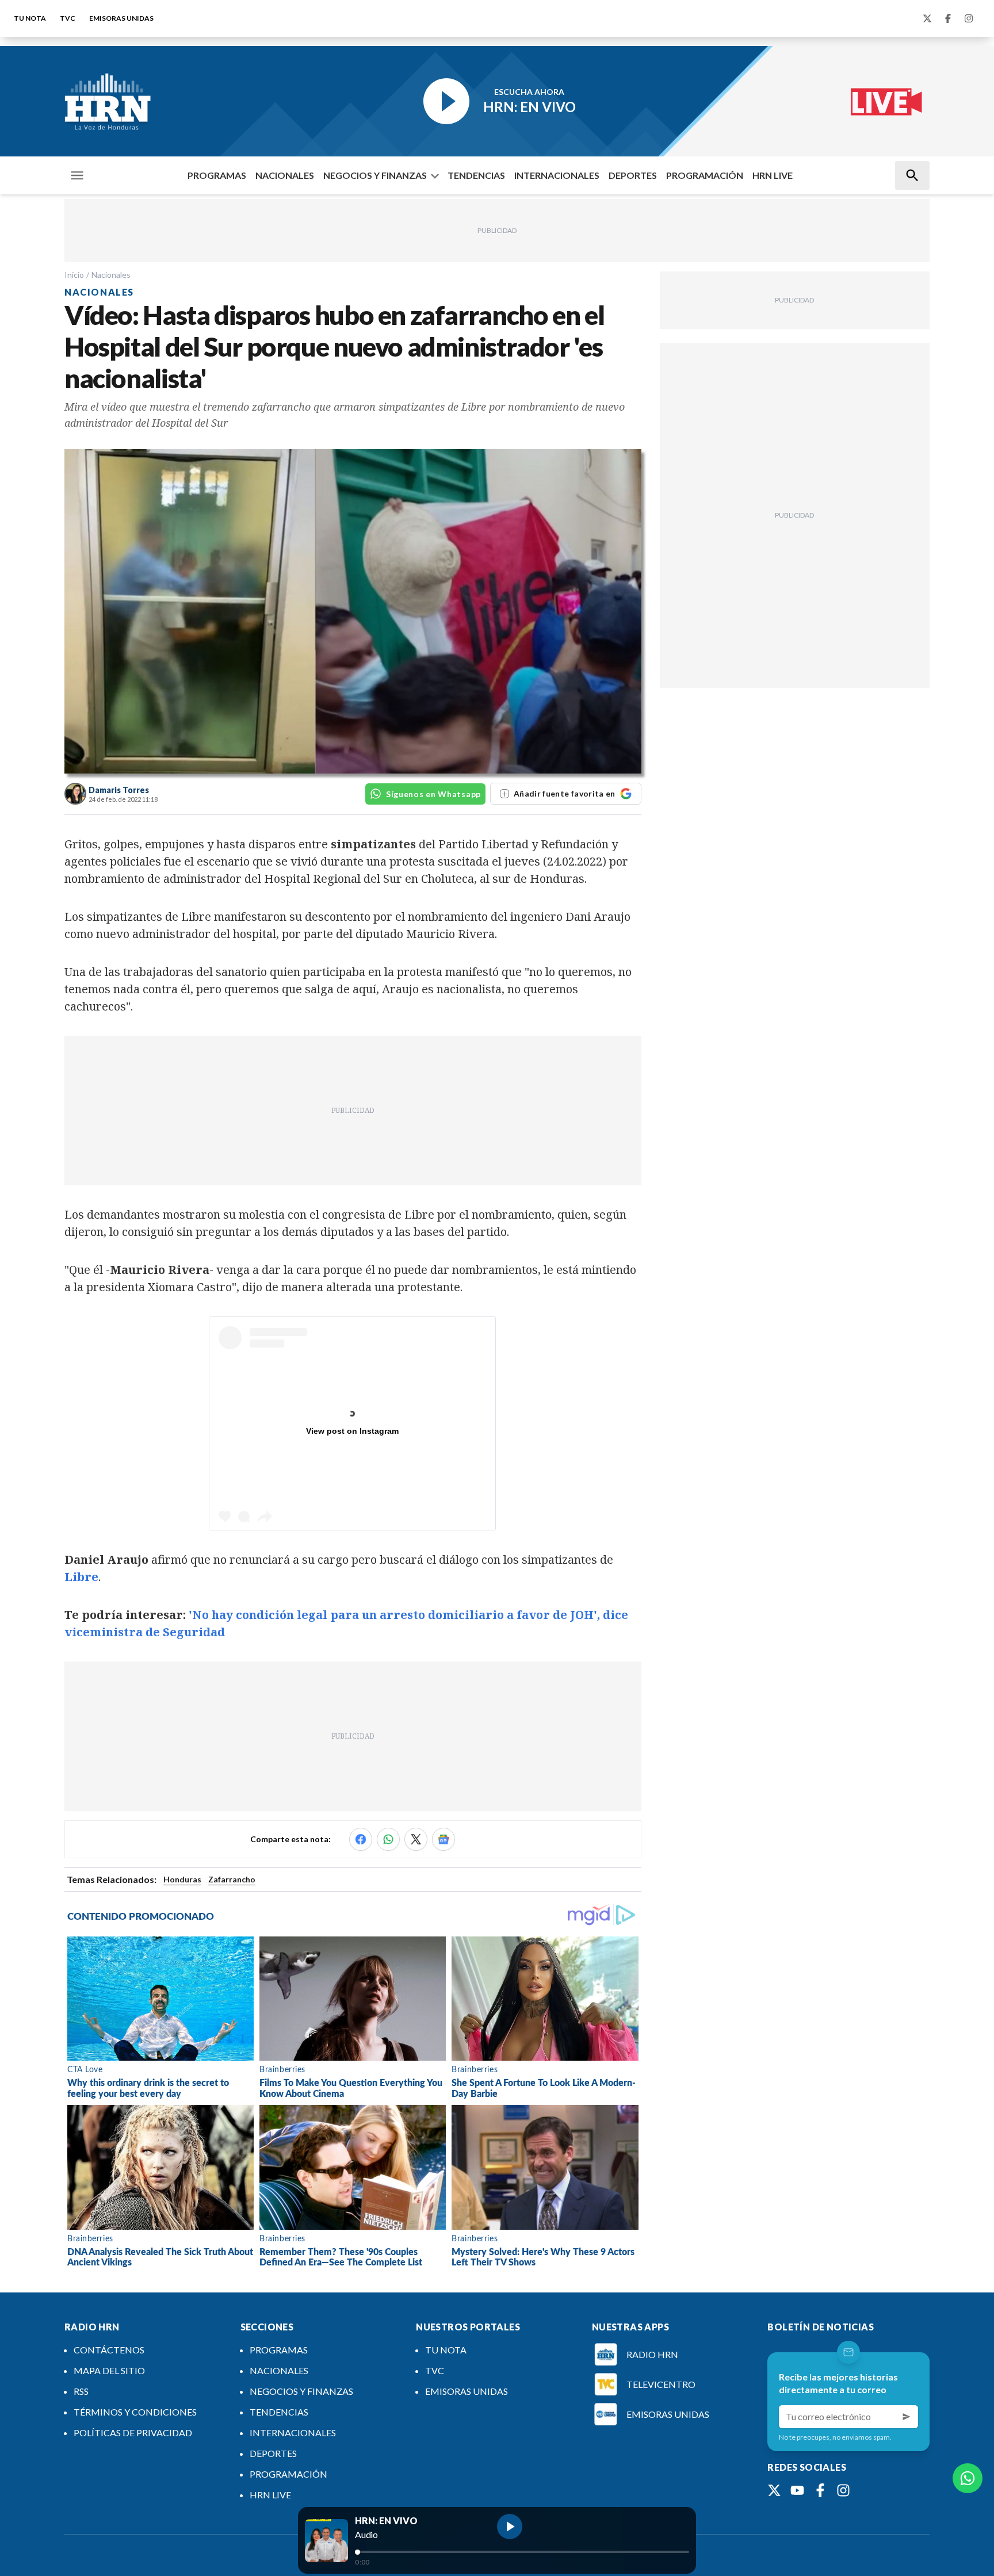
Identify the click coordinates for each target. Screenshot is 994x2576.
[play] (510, 2527)
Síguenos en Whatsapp (433, 794)
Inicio (74, 275)
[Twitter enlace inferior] (774, 2490)
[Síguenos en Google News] (444, 1839)
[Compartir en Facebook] (361, 1839)
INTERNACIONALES (557, 175)
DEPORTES (633, 175)
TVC (68, 18)
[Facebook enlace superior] (948, 18)
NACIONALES (285, 175)
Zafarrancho (232, 1879)
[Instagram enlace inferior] (843, 2490)
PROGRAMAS (217, 175)
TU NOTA (30, 18)
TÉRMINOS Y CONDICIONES (135, 2412)
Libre (81, 1577)
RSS (81, 2391)
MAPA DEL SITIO (109, 2370)
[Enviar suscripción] (907, 2417)
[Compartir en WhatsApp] (388, 1839)
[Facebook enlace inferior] (820, 2490)
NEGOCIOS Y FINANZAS (375, 175)
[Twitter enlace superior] (927, 18)
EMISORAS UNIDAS (121, 18)
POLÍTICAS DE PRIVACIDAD (133, 2433)
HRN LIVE (773, 175)
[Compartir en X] (416, 1839)
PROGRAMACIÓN (705, 175)
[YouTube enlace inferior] (797, 2490)
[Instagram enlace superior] (969, 18)
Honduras (182, 1879)
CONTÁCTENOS (109, 2350)
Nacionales (111, 275)
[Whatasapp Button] (968, 2478)
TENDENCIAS (476, 175)
